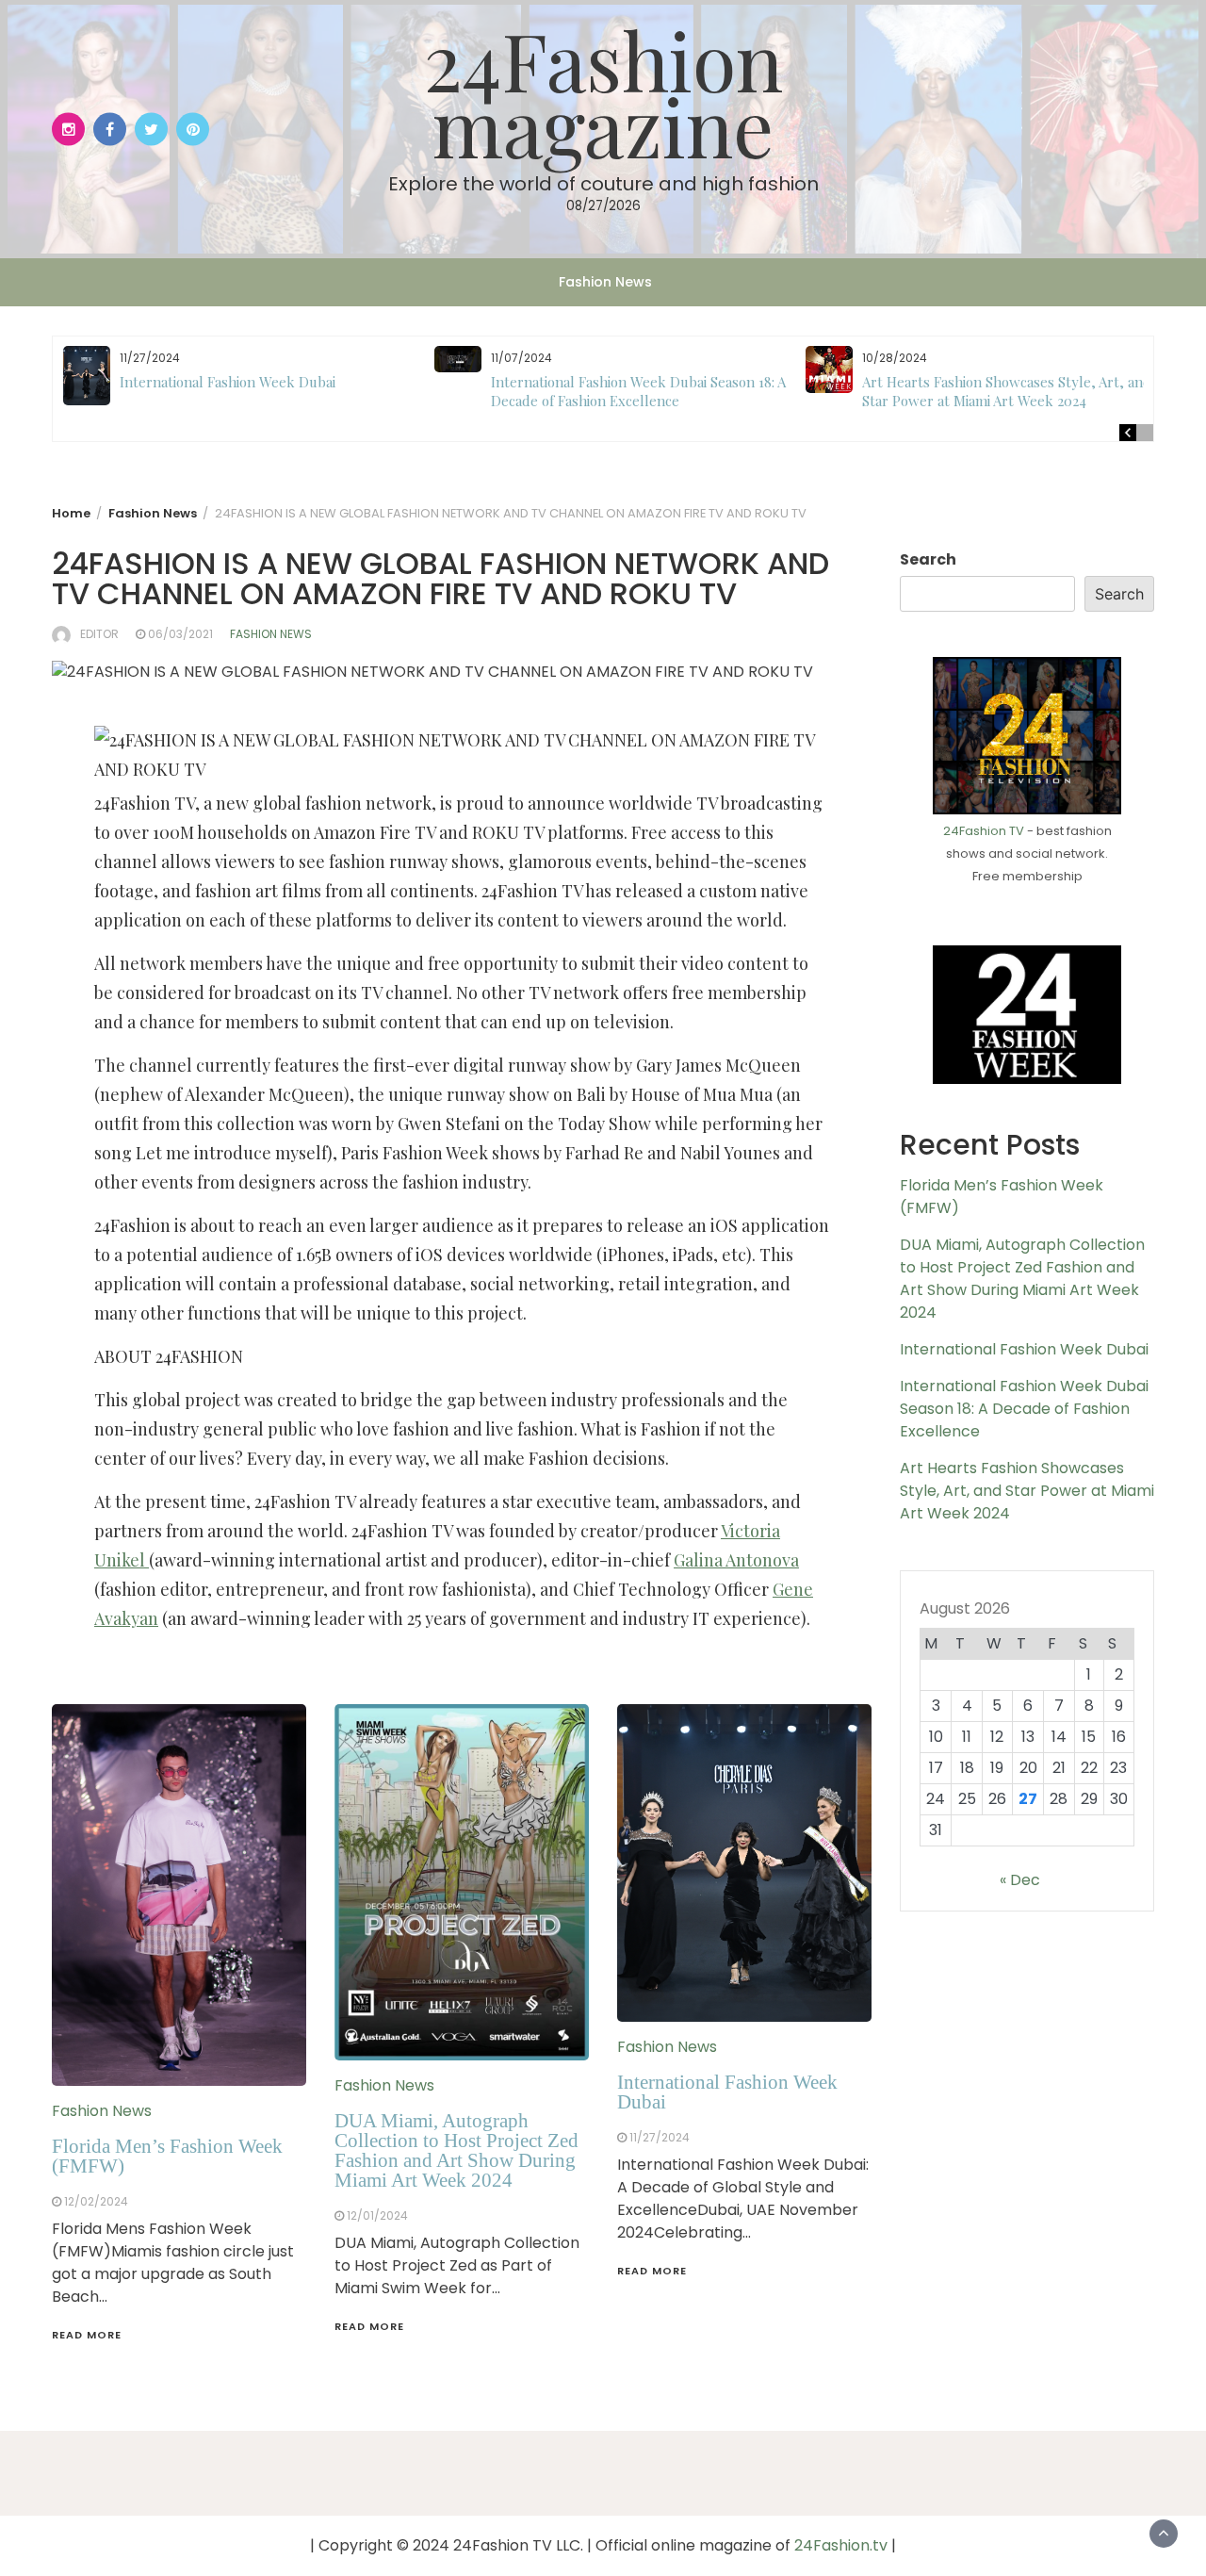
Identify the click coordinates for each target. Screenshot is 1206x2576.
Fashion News (605, 282)
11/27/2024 (660, 2137)
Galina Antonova (736, 1560)
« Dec (1020, 1880)
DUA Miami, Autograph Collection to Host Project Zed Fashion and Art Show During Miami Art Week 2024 (456, 2150)
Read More (87, 2335)
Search (928, 559)
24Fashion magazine (603, 92)
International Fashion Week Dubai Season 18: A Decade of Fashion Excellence (638, 391)
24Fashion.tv (841, 2545)
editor (99, 634)
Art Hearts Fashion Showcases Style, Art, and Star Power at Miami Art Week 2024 (1007, 391)
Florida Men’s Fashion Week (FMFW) (167, 2156)
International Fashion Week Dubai (228, 382)
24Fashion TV (984, 831)
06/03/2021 (180, 634)
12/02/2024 (96, 2201)
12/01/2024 (377, 2215)
